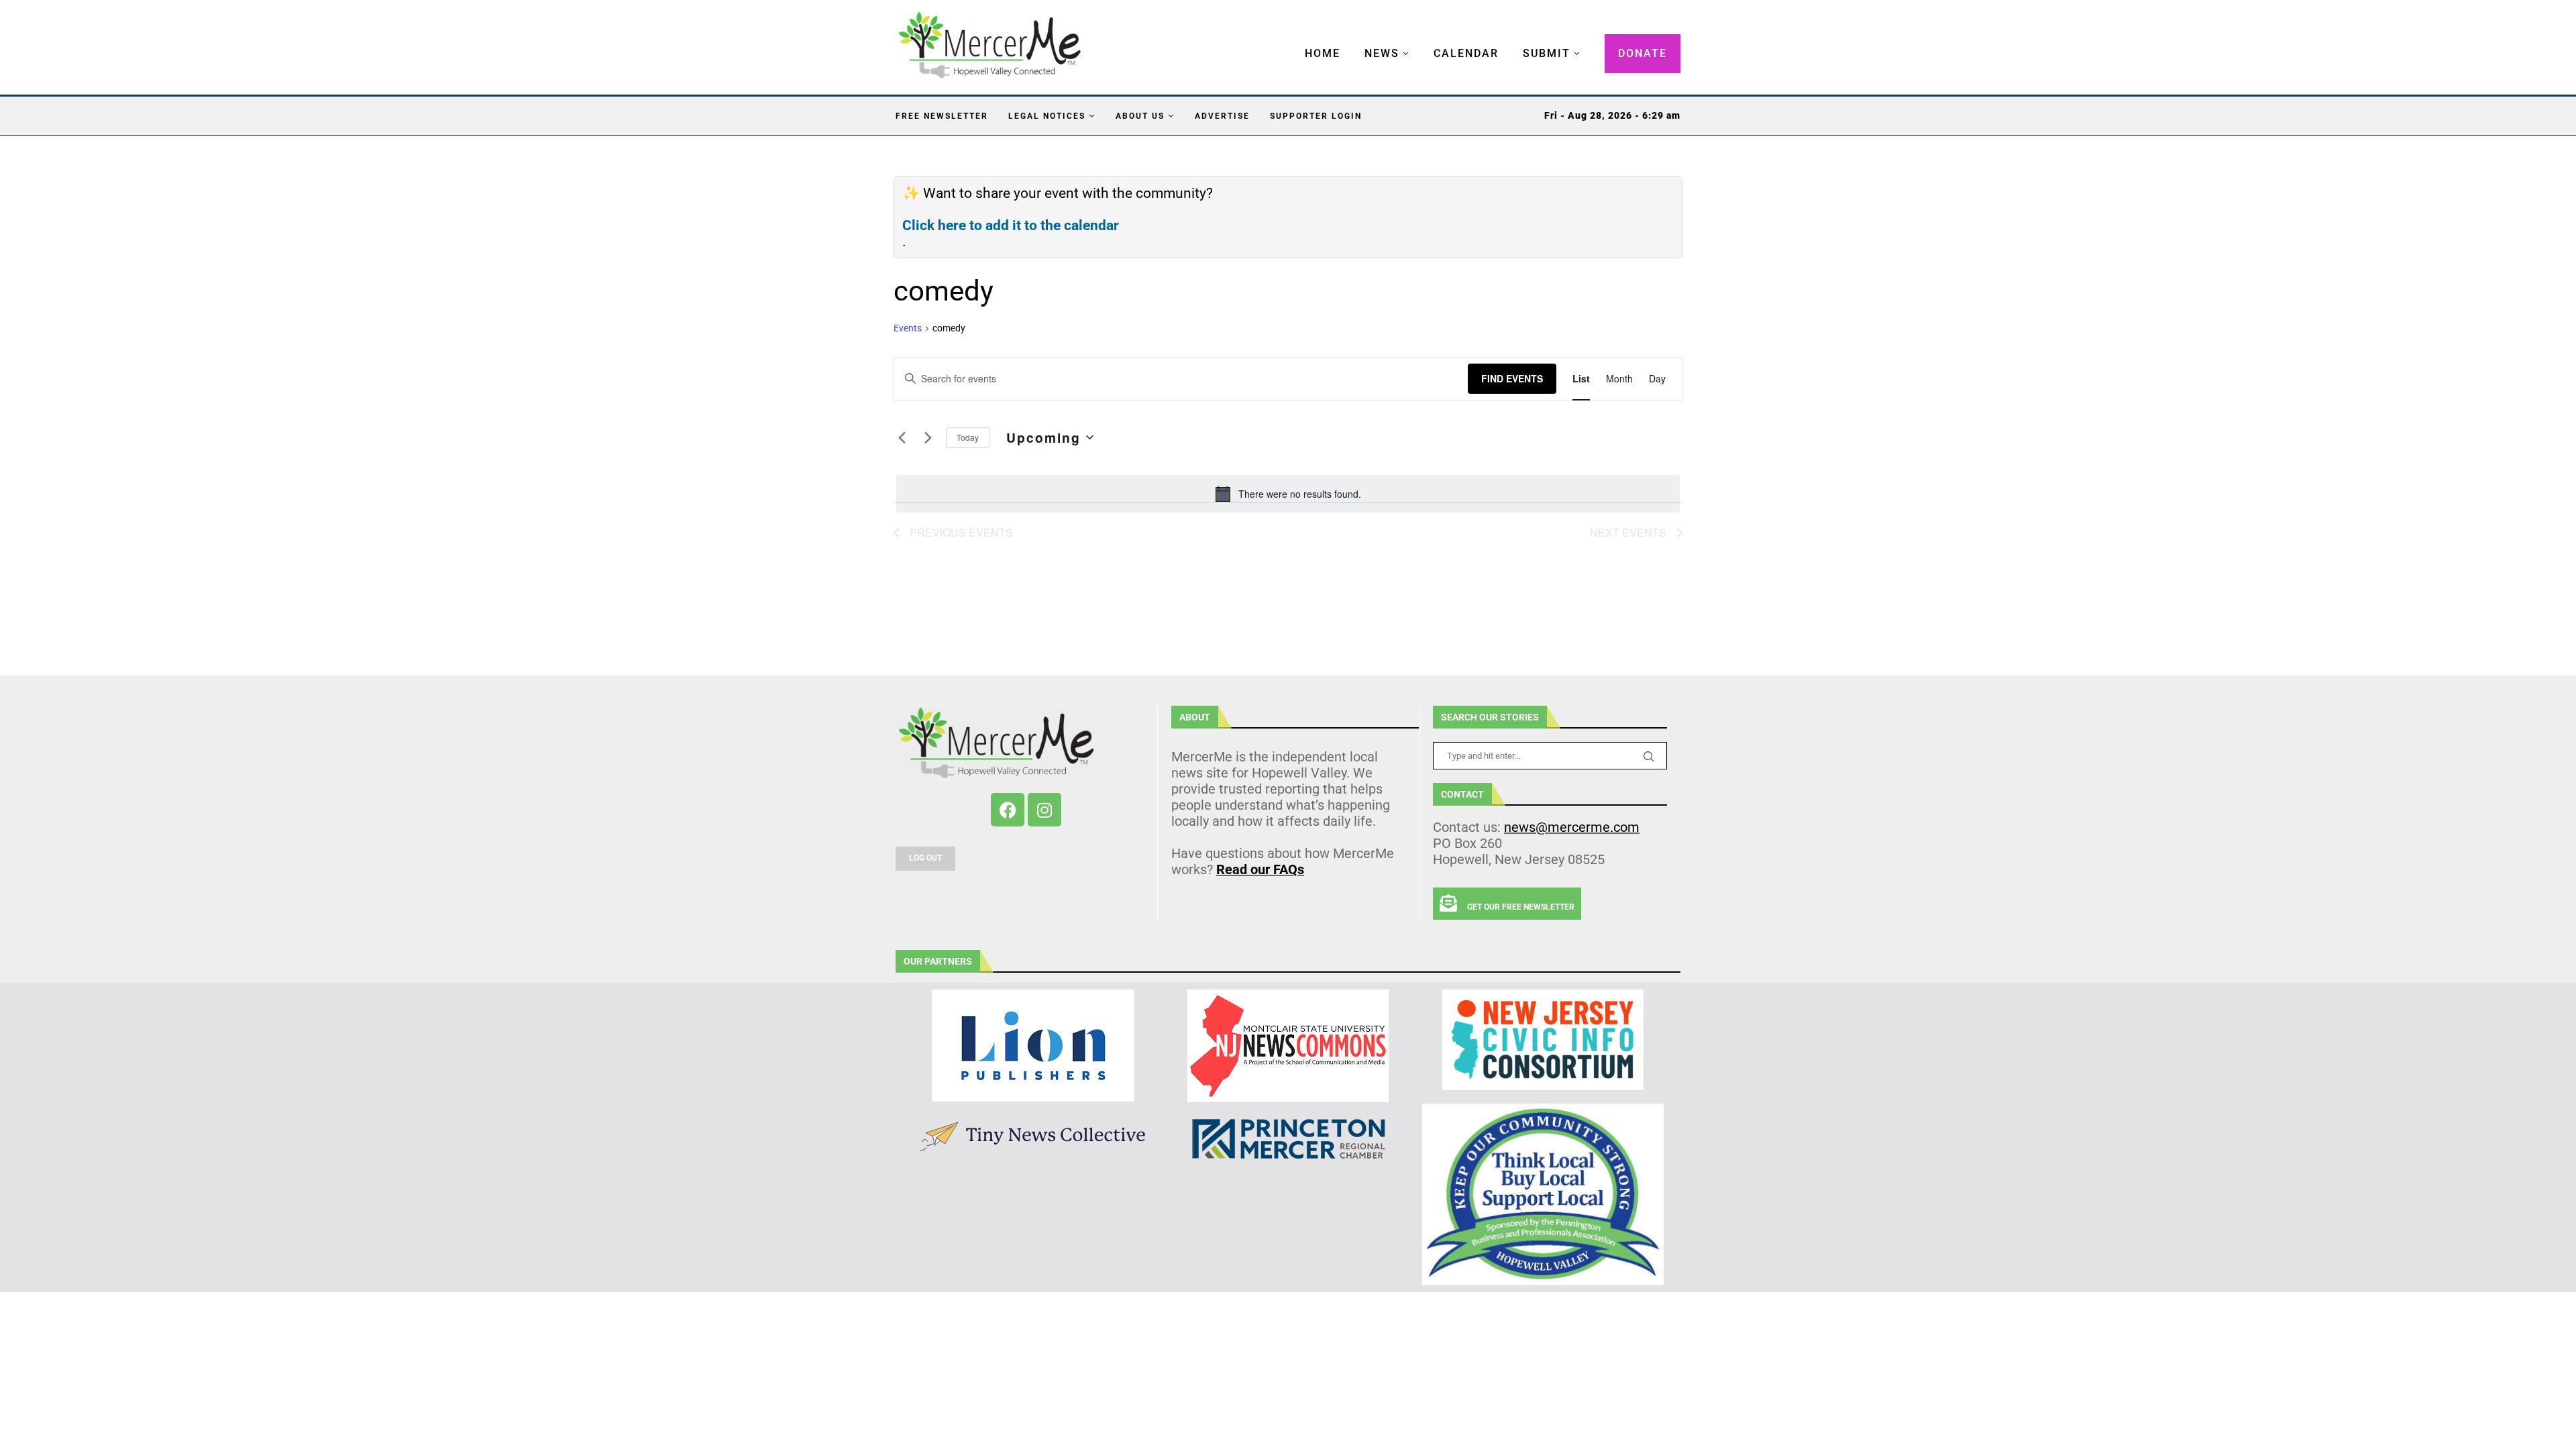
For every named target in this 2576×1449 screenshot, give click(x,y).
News (1382, 53)
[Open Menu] (1291, 40)
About (1195, 717)
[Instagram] (1044, 810)
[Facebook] (1008, 810)
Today (968, 437)
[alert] (1288, 494)
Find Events (1512, 378)
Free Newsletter (942, 116)
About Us (1140, 116)
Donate (1643, 53)
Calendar (1466, 53)
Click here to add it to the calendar (1011, 225)
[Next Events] (928, 437)
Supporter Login (1316, 116)
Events (908, 328)
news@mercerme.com (1572, 827)
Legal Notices (1047, 116)
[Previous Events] (902, 437)
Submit (1547, 53)
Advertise (1222, 116)
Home (1323, 53)
